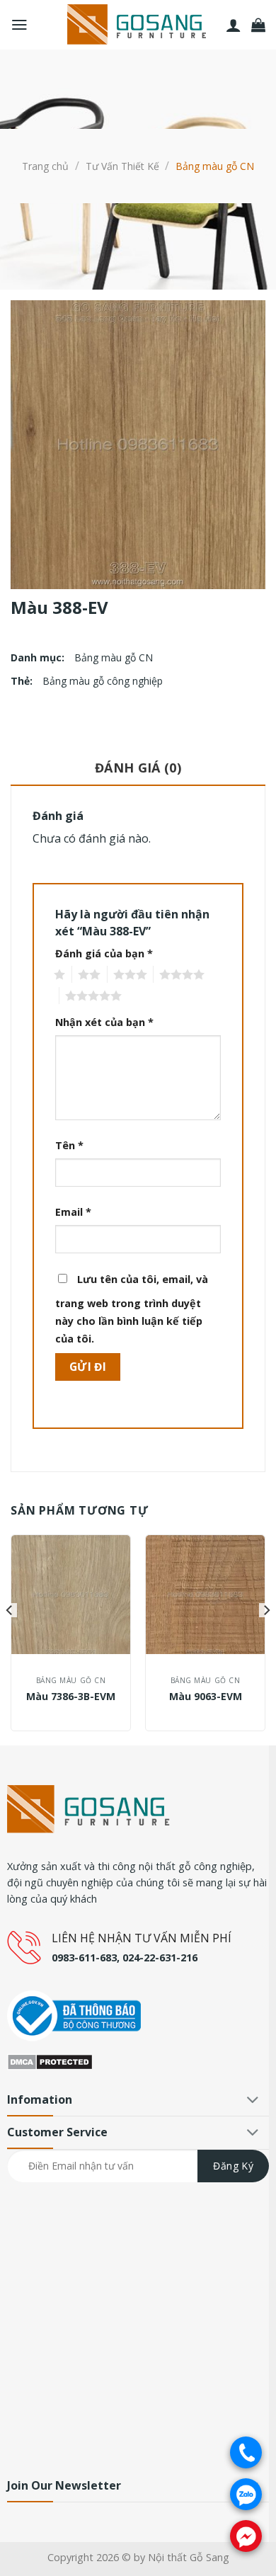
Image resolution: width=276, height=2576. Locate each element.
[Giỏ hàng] (258, 25)
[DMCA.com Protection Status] (50, 2061)
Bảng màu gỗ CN (215, 166)
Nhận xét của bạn (104, 1022)
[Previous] (10, 1639)
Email (73, 1212)
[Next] (266, 1639)
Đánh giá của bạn (104, 953)
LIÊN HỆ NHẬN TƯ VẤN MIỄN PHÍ (142, 1938)
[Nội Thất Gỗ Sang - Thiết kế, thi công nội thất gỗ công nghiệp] (138, 25)
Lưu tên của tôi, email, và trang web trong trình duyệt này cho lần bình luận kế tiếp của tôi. (132, 1309)
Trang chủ (45, 166)
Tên (69, 1145)
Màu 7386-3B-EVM (71, 1697)
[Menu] (19, 25)
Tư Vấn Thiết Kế (122, 166)
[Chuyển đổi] (253, 2101)
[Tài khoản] (234, 25)
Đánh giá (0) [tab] (138, 768)
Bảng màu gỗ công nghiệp (103, 681)
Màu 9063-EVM (206, 1697)
